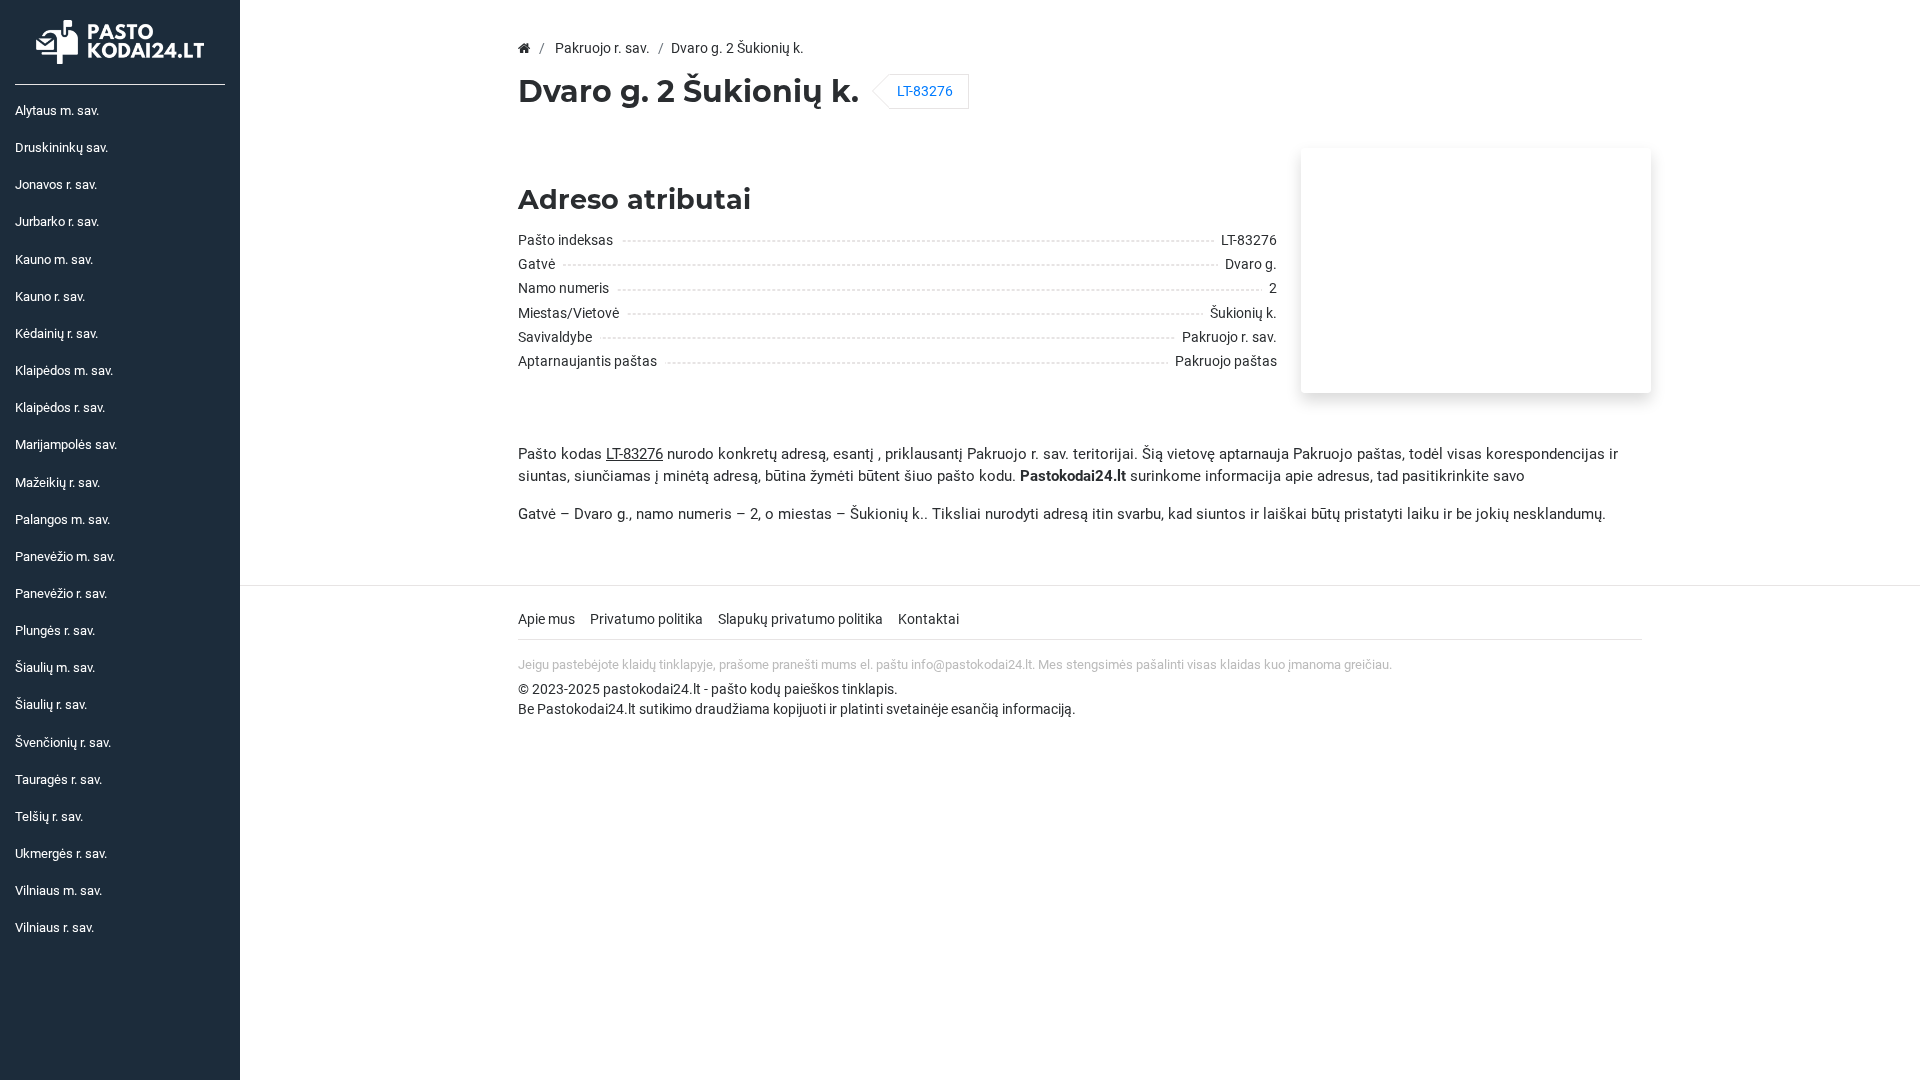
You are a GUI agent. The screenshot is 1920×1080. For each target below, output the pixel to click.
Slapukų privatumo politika (800, 619)
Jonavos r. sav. (56, 184)
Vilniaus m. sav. (58, 890)
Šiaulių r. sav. (51, 704)
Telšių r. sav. (49, 816)
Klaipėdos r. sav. (60, 407)
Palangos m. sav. (62, 519)
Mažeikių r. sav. (57, 482)
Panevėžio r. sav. (61, 593)
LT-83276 (925, 91)
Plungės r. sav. (55, 630)
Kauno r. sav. (50, 296)
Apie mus (546, 619)
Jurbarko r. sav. (57, 221)
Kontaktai (928, 619)
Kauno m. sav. (54, 259)
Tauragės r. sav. (58, 779)
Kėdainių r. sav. (56, 333)
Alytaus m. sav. (57, 110)
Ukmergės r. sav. (61, 853)
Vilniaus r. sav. (54, 927)
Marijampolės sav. (66, 444)
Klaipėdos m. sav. (64, 370)
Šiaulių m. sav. (55, 667)
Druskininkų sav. (61, 147)
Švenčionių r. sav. (63, 742)
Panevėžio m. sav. (65, 556)
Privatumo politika (646, 619)
